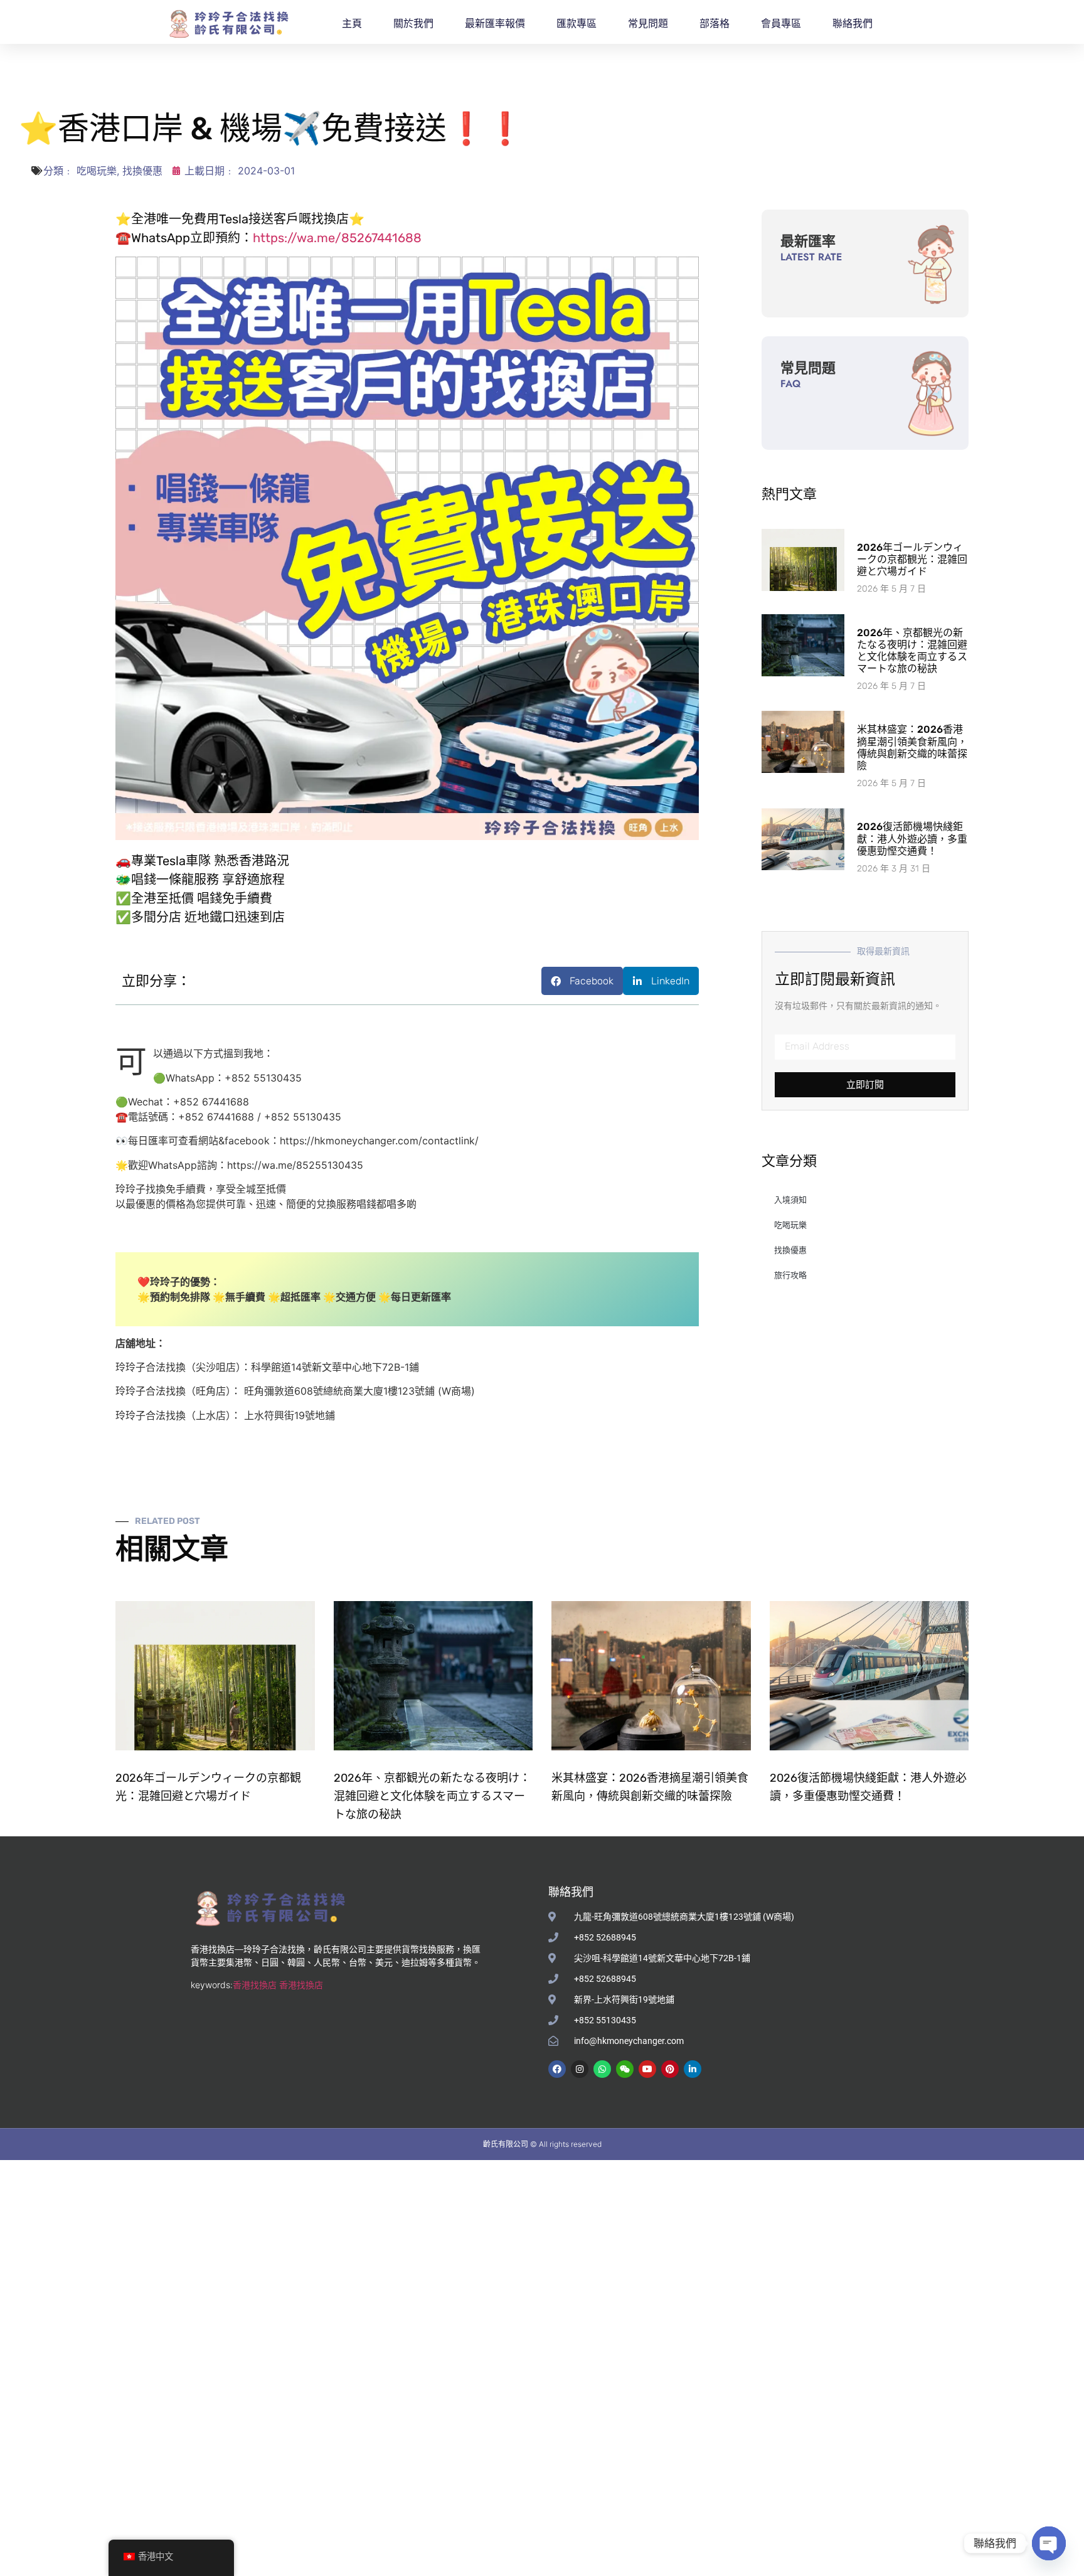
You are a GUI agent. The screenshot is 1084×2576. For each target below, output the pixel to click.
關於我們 (413, 24)
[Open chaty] (1049, 2543)
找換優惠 (142, 171)
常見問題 (648, 24)
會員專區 (781, 24)
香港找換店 (255, 1985)
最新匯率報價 (495, 24)
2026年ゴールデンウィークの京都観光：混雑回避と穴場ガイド (912, 559)
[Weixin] (625, 2069)
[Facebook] (557, 2069)
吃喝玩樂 (97, 171)
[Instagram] (580, 2069)
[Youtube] (647, 2069)
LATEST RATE (811, 257)
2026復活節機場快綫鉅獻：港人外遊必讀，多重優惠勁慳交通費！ (912, 838)
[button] (582, 981)
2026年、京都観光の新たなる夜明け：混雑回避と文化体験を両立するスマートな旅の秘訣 (912, 651)
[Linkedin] (693, 2069)
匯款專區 (577, 24)
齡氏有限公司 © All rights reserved (542, 2144)
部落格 (715, 24)
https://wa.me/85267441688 (337, 238)
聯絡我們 (853, 24)
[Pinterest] (670, 2069)
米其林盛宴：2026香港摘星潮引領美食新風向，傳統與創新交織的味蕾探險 (912, 748)
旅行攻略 (790, 1275)
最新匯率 (808, 241)
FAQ (790, 384)
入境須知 (790, 1200)
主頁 (352, 24)
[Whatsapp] (602, 2069)
